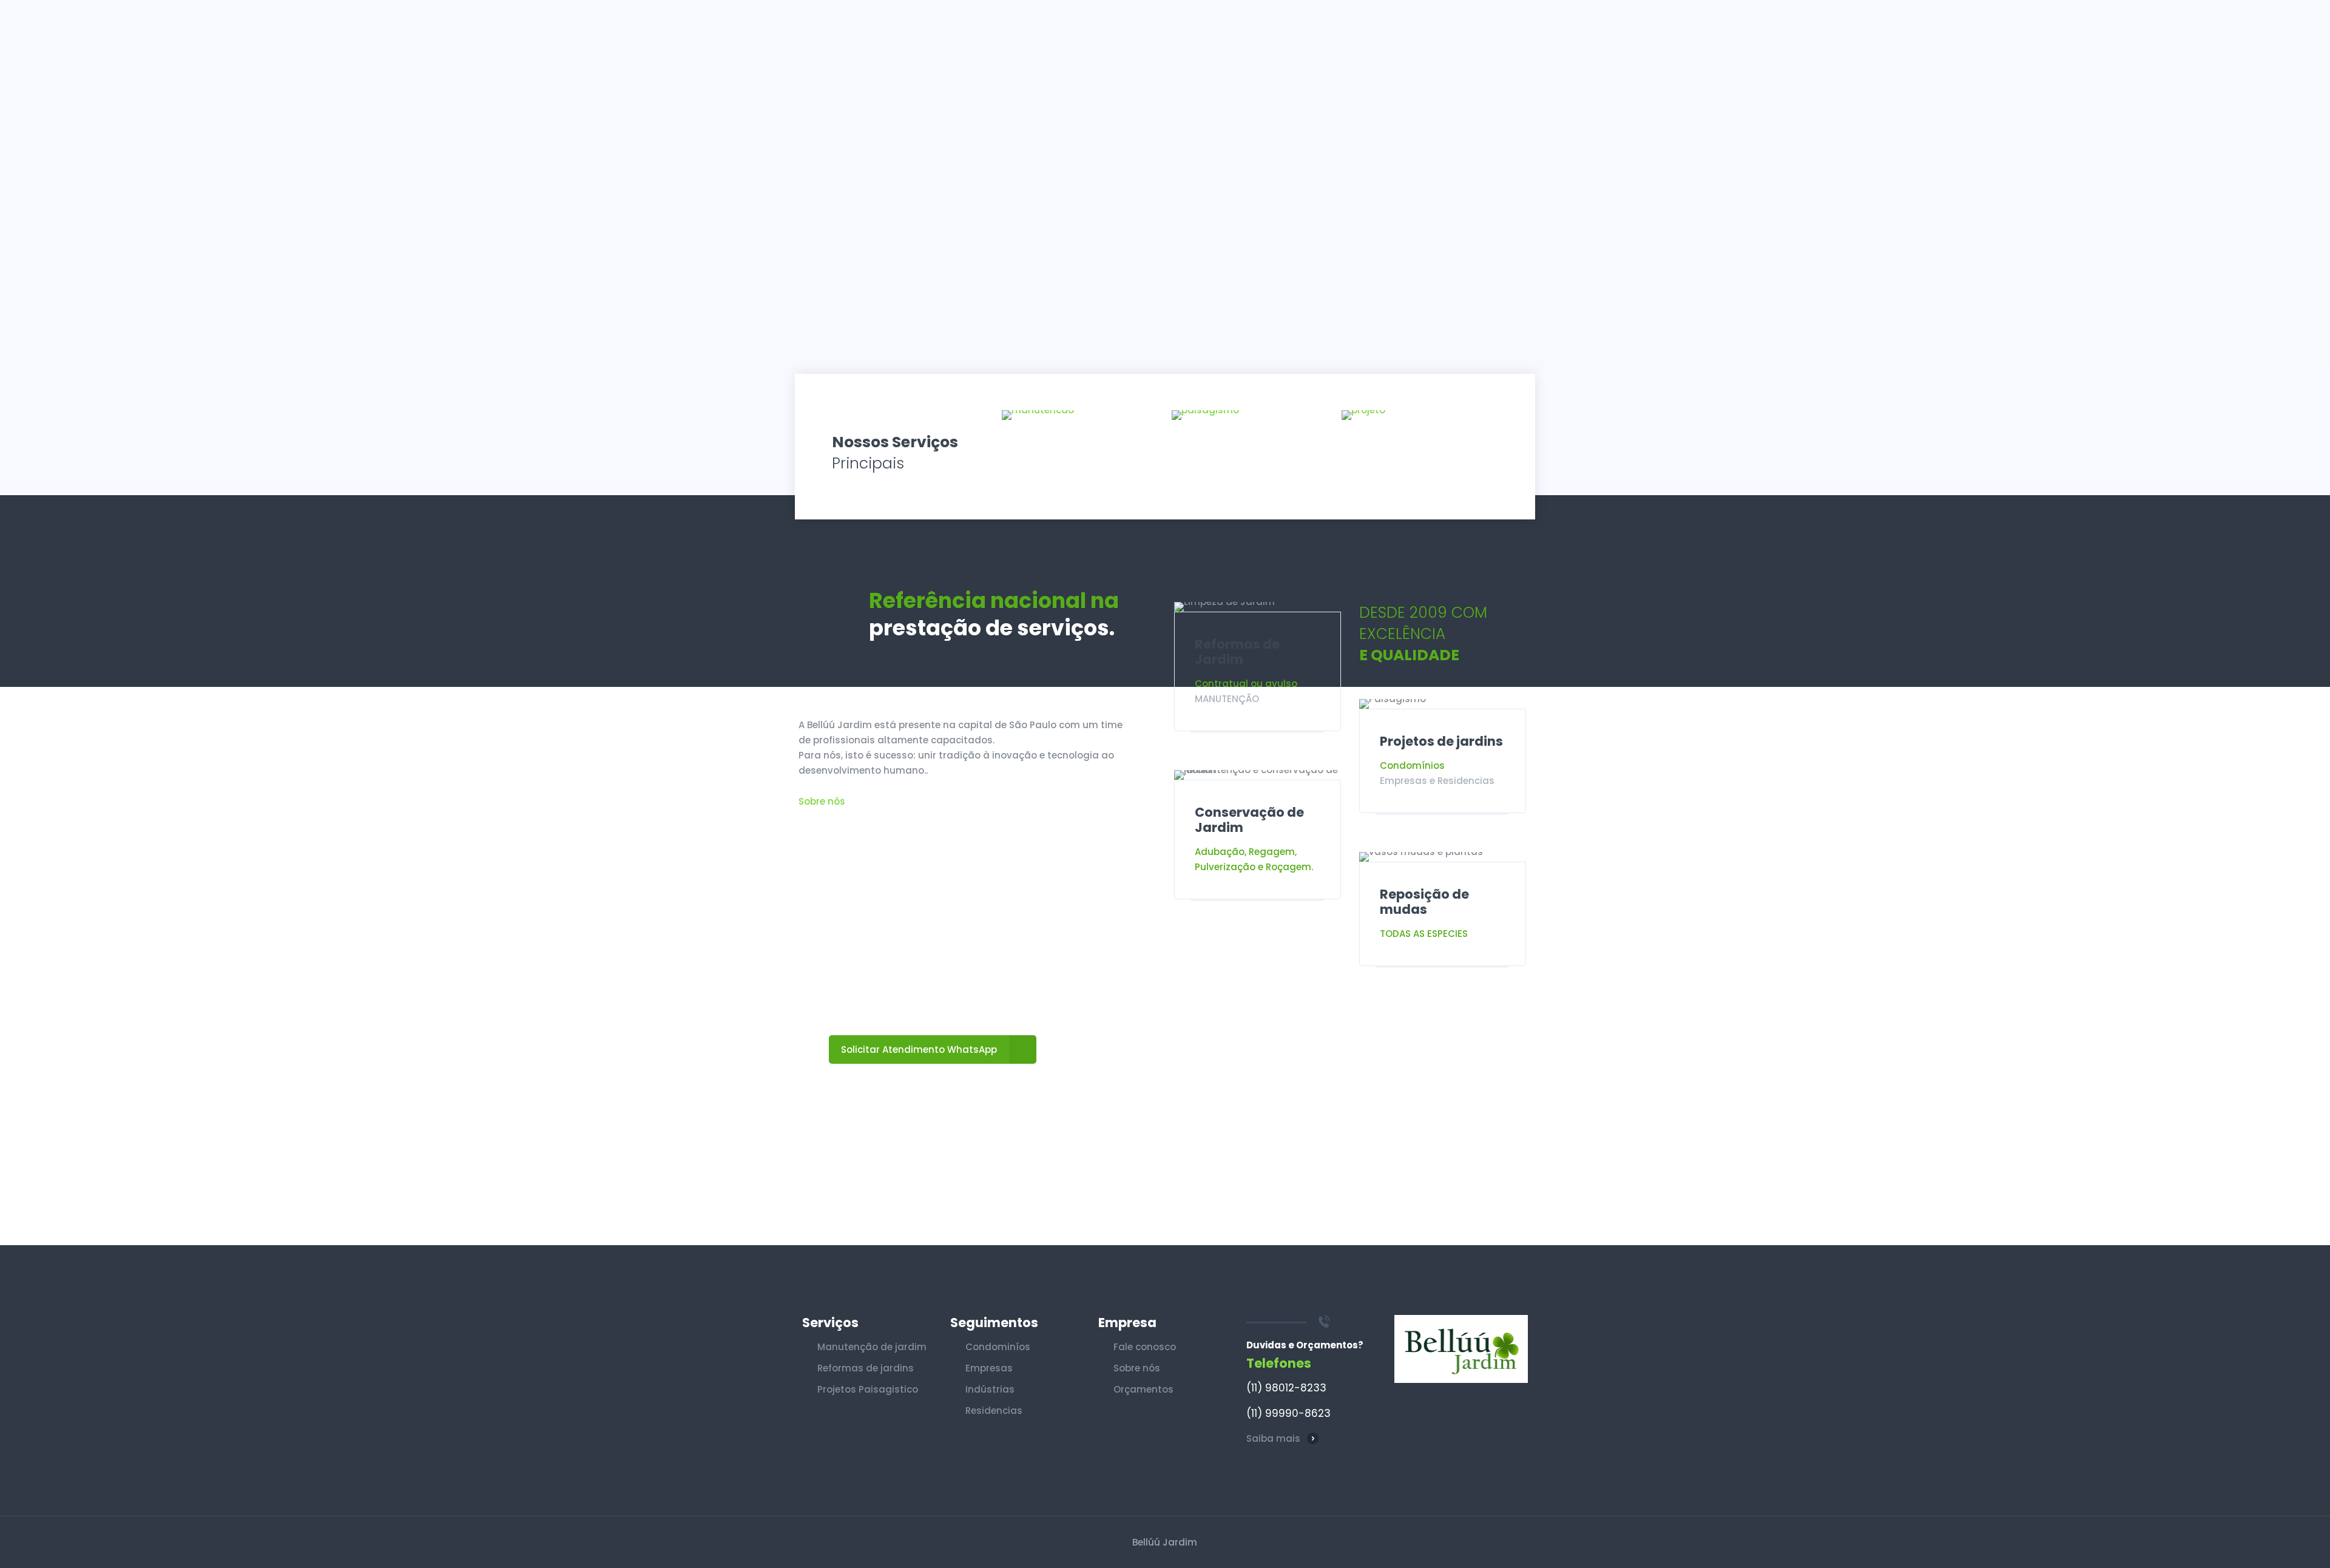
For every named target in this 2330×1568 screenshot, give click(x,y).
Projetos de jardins (1441, 741)
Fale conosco (1145, 1347)
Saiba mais (1273, 1438)
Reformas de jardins (866, 1368)
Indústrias (990, 1389)
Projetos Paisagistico (868, 1389)
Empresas (989, 1368)
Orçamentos (1143, 1389)
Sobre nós (822, 801)
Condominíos (998, 1347)
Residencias (994, 1411)
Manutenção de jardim (872, 1347)
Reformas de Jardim (1237, 652)
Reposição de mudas (1424, 902)
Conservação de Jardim (1249, 820)
